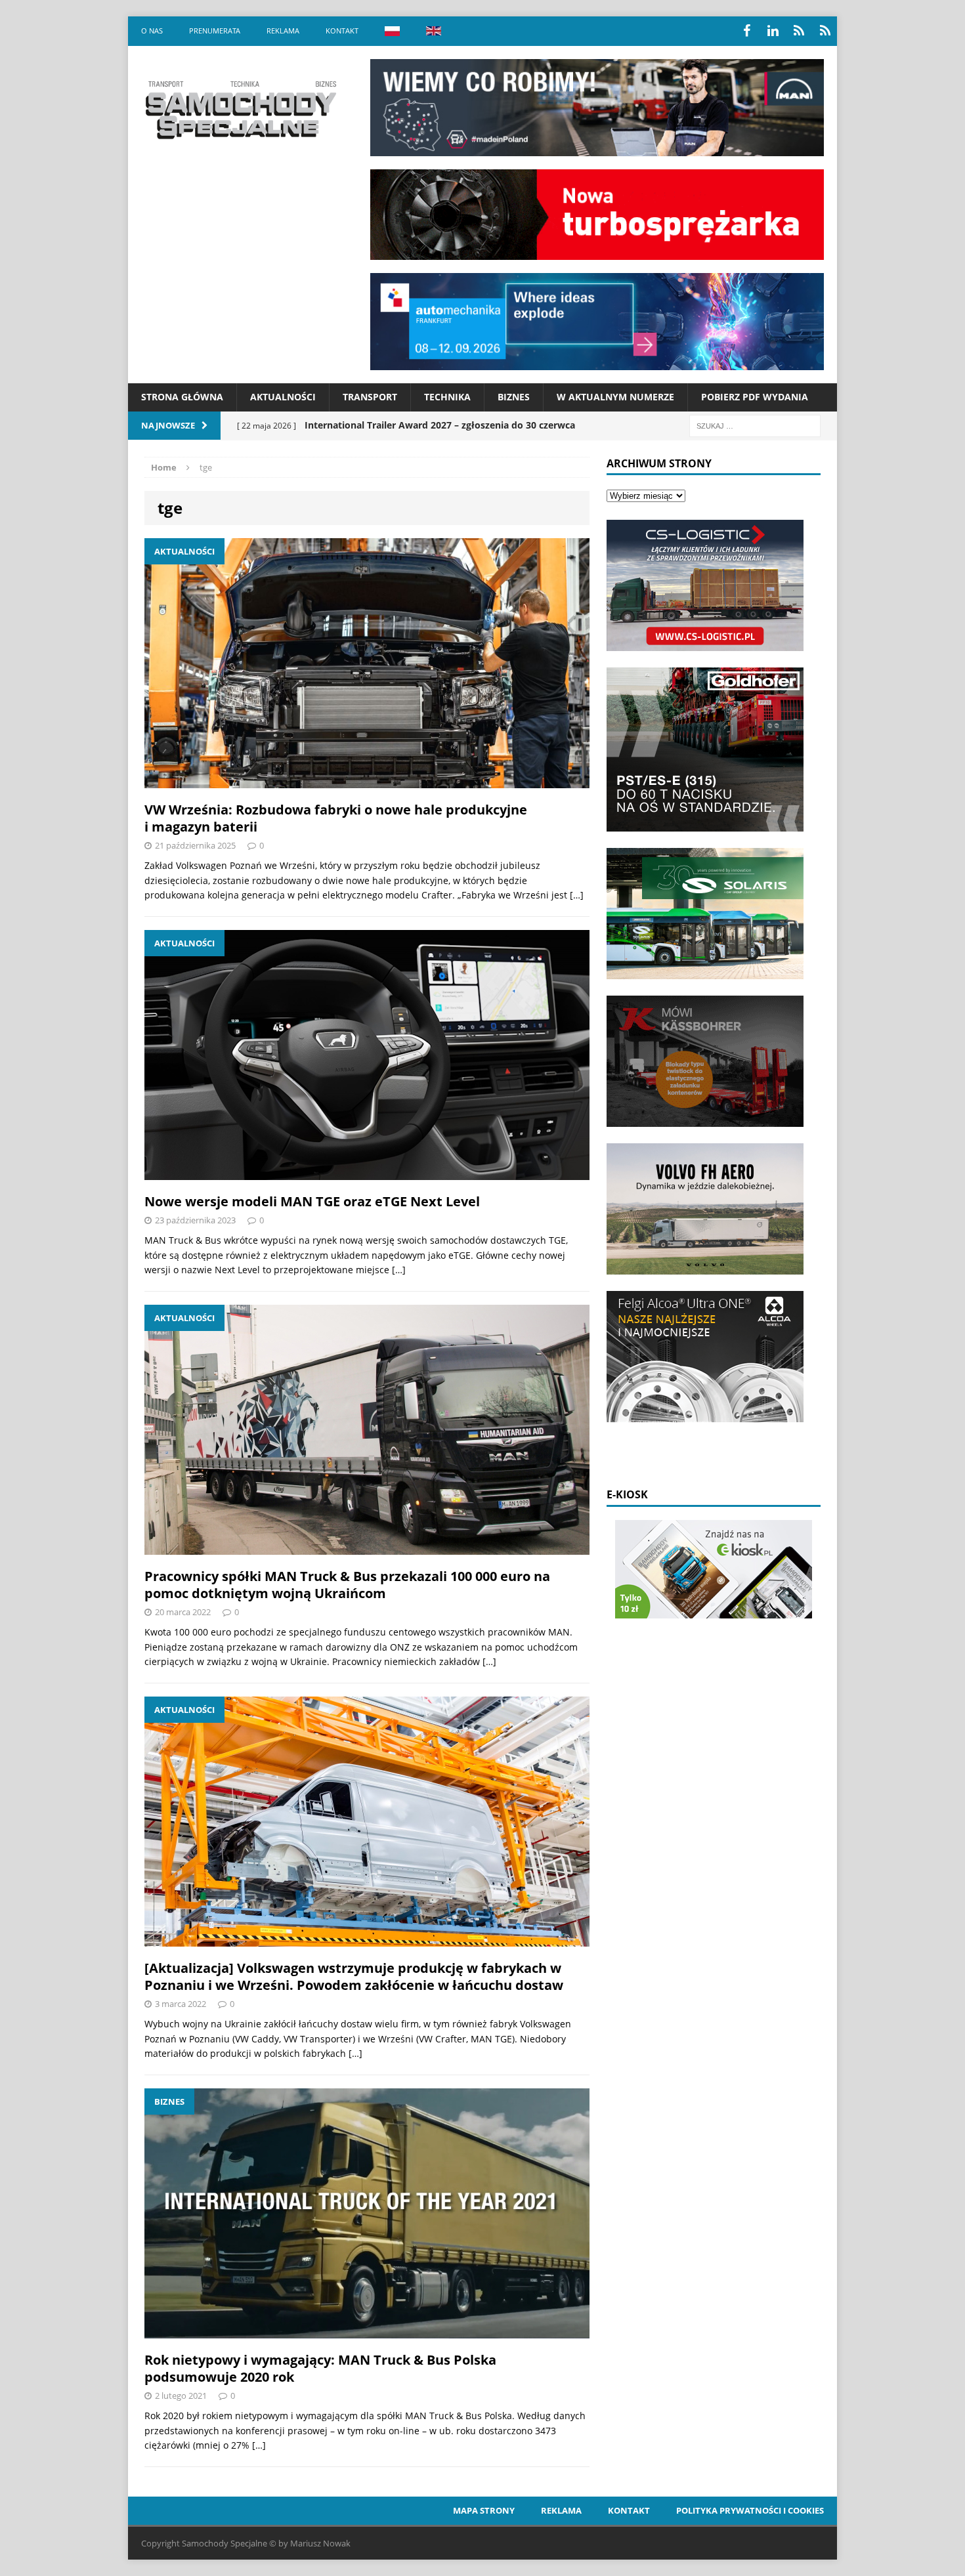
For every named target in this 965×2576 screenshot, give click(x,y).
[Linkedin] (773, 31)
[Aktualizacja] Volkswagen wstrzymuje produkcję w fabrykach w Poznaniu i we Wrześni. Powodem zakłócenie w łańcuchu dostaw (354, 1976)
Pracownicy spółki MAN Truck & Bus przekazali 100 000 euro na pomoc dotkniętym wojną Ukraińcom (347, 1585)
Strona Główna (182, 397)
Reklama (283, 31)
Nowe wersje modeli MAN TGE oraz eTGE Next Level (312, 1201)
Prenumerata (215, 31)
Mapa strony (484, 2510)
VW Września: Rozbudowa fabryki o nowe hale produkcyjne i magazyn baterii (336, 818)
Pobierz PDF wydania (755, 397)
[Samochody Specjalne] (240, 110)
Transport (370, 397)
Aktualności (283, 397)
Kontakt (342, 31)
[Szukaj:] (755, 425)
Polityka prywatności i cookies (750, 2510)
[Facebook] (746, 31)
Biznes (514, 397)
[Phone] (799, 31)
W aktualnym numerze (615, 397)
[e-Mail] (825, 31)
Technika (447, 397)
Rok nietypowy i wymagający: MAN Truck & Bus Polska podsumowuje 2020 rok (320, 2368)
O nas (152, 31)
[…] (577, 895)
